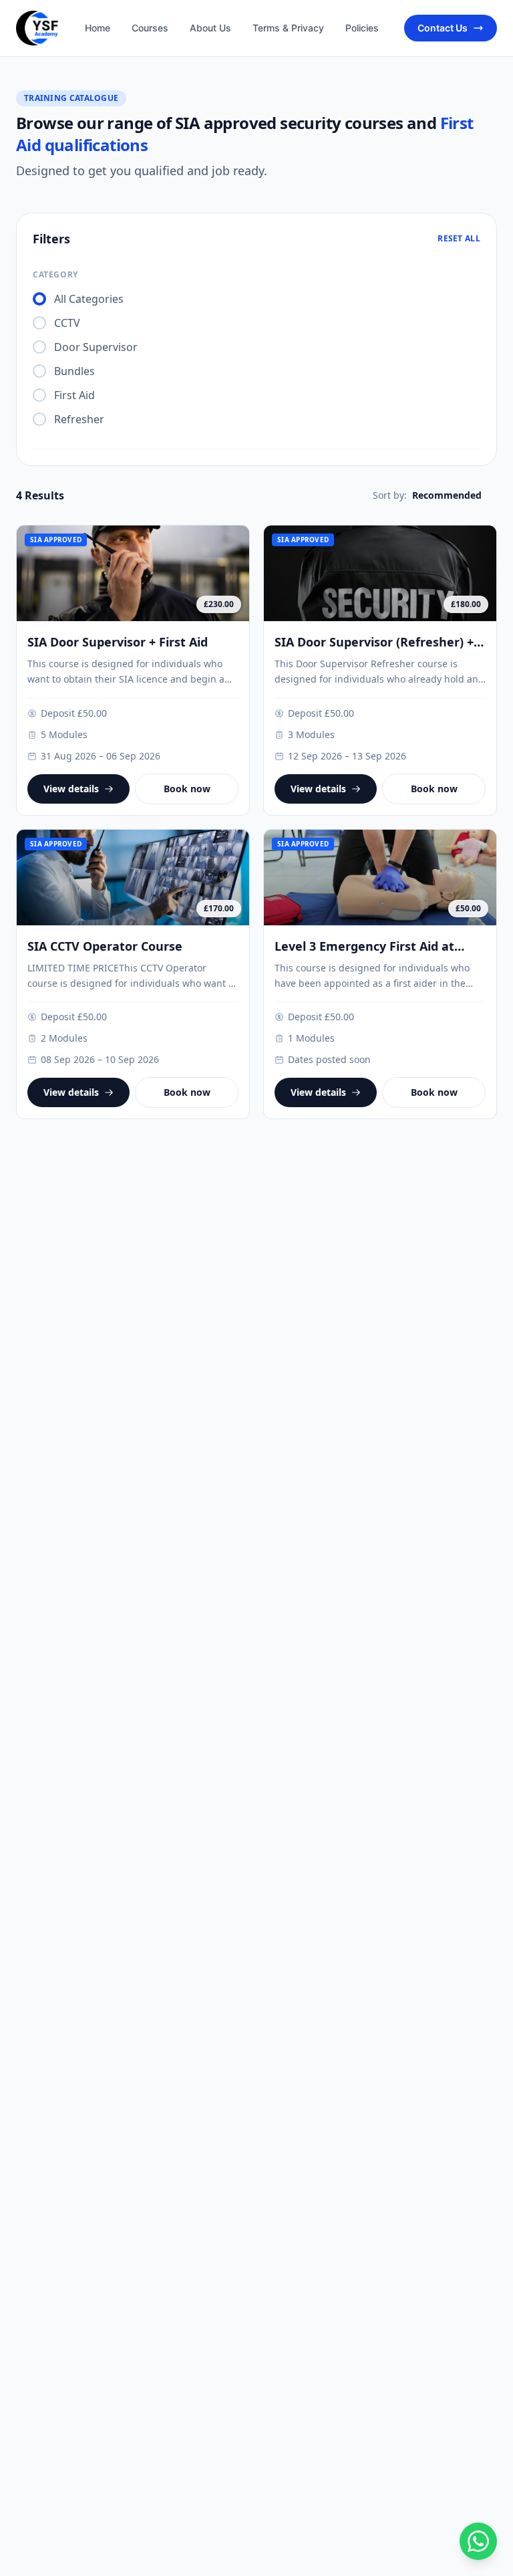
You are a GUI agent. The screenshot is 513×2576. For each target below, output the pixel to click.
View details (71, 789)
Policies (362, 28)
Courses (150, 28)
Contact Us (443, 28)
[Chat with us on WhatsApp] (478, 2541)
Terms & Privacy (288, 28)
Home (98, 28)
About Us (210, 28)
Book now (187, 789)
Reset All (459, 239)
